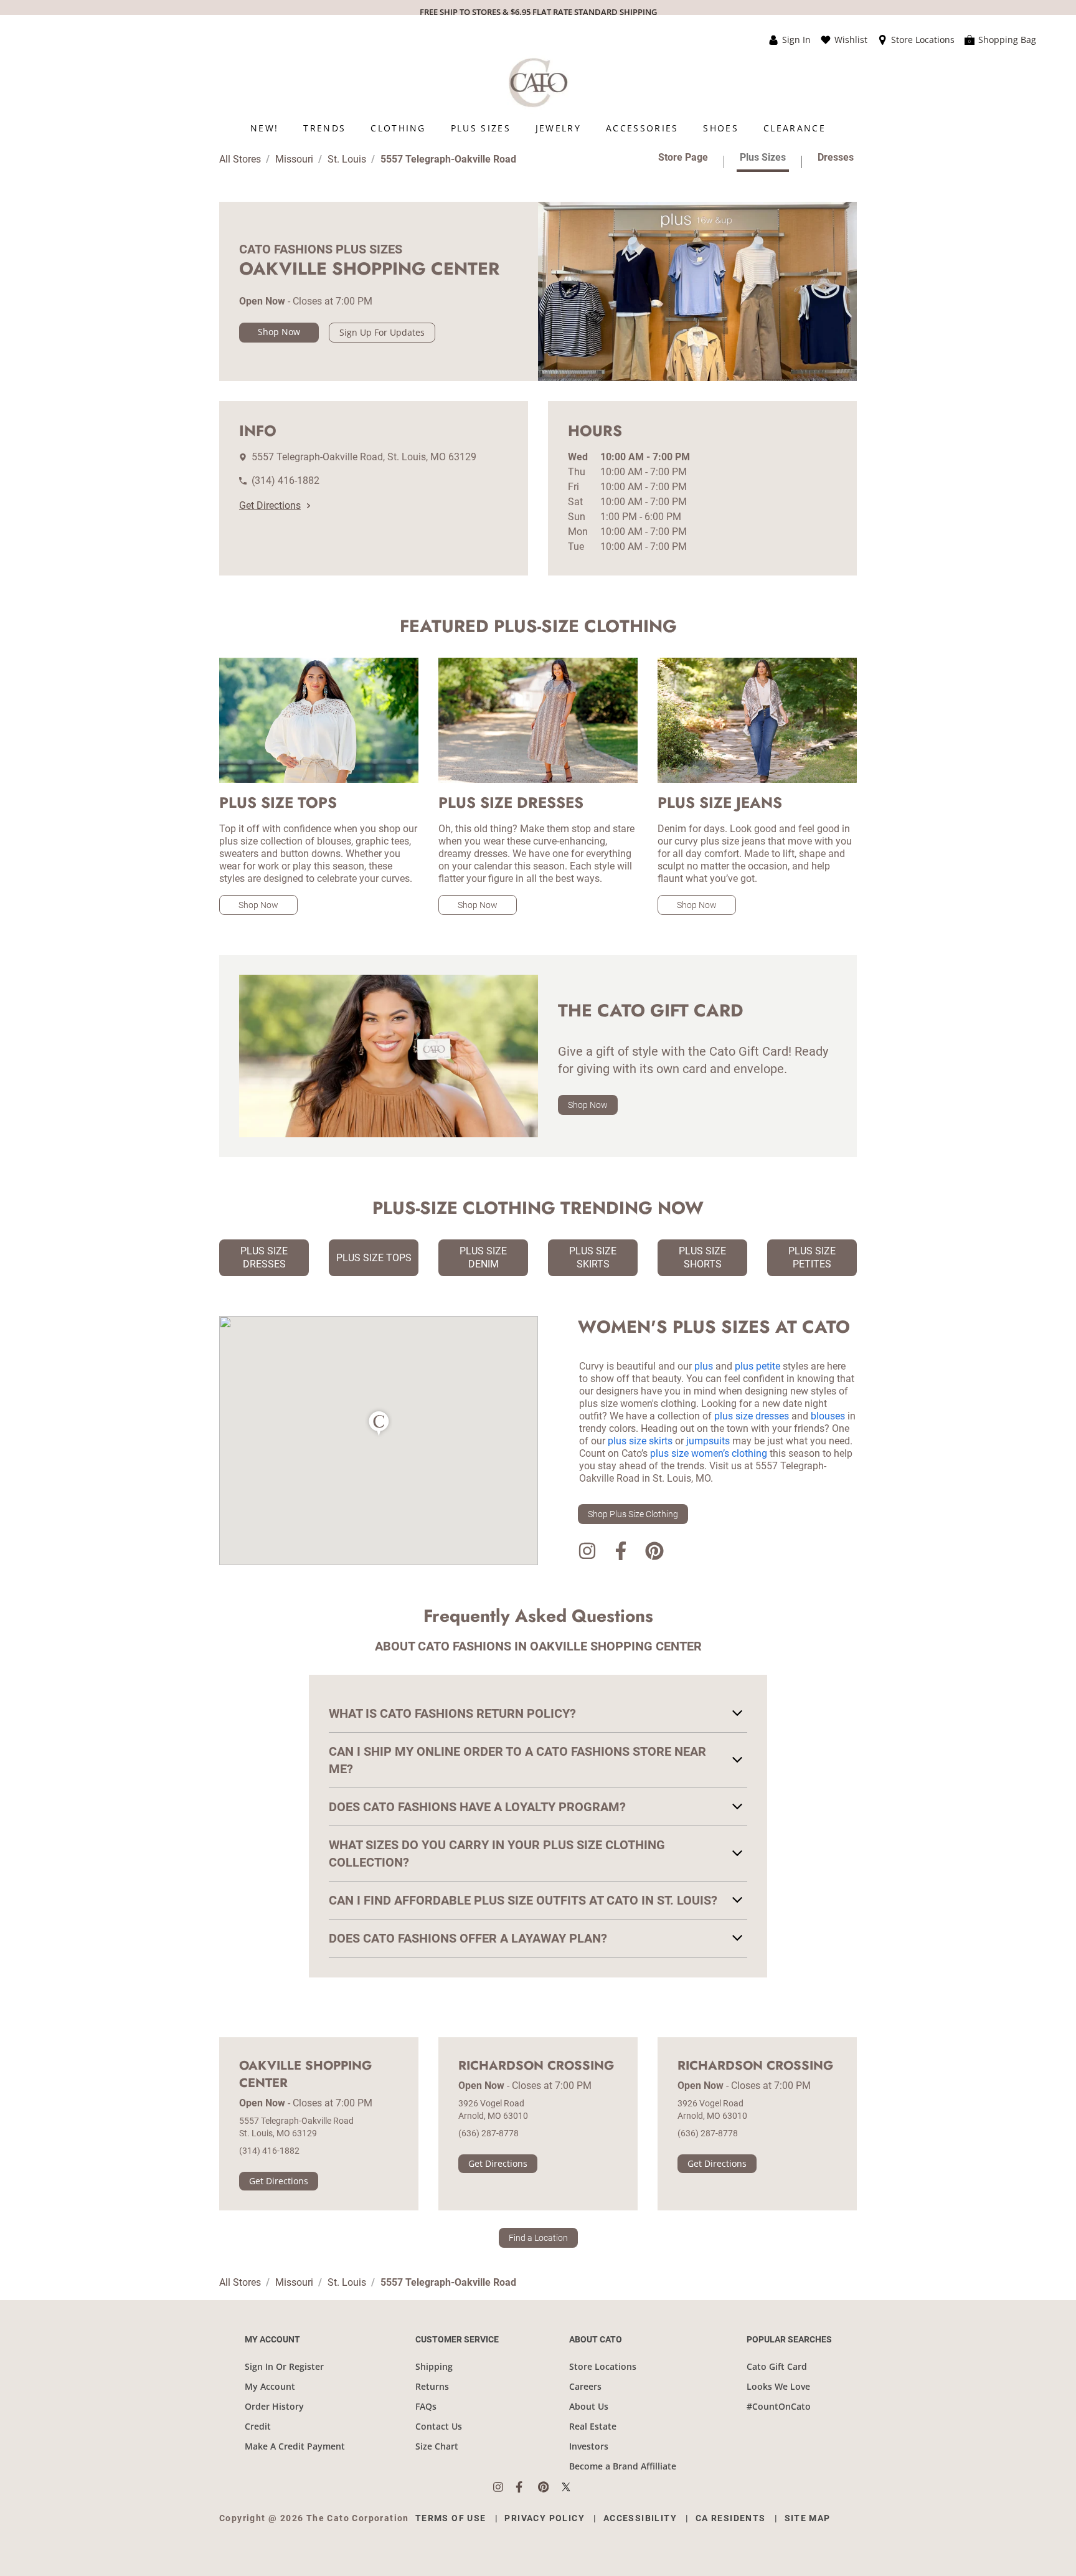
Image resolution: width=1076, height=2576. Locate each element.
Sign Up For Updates (382, 332)
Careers (585, 2386)
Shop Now (279, 332)
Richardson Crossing (536, 2066)
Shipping (434, 2366)
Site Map (808, 2518)
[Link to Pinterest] (654, 1553)
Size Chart (437, 2446)
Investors (589, 2446)
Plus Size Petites (812, 1257)
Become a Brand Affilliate (623, 2466)
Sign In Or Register (284, 2366)
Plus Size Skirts (593, 1257)
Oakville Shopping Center (305, 2075)
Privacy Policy (545, 2518)
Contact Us (439, 2426)
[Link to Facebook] (621, 1553)
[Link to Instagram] (587, 1553)
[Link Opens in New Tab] (504, 2487)
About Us (589, 2406)
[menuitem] (264, 128)
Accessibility (640, 2518)
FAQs (426, 2406)
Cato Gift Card (777, 2366)
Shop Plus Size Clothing (633, 1514)
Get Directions (270, 505)
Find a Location (538, 2238)
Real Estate (593, 2426)
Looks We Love (778, 2386)
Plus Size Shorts (702, 1257)
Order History (274, 2406)
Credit (258, 2426)
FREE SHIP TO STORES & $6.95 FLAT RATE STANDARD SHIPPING (538, 12)
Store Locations (603, 2366)
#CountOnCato (779, 2406)
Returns (432, 2386)
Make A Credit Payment (295, 2446)
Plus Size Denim (483, 1257)
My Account (270, 2386)
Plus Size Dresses (264, 1257)
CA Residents (731, 2518)
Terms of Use (451, 2518)
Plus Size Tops (374, 1258)
